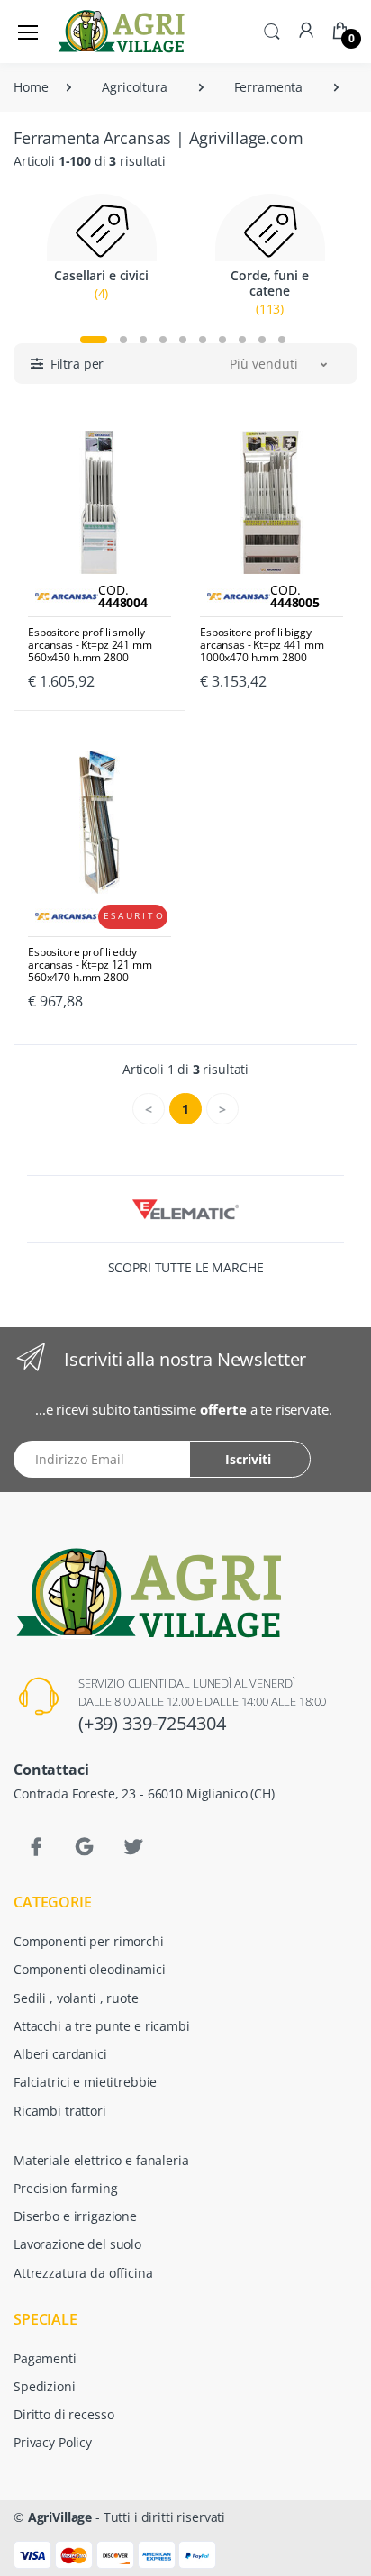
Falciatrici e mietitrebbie (85, 2082)
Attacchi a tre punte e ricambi (102, 2026)
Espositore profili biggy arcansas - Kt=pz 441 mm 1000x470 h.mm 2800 (262, 645)
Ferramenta (269, 87)
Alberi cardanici (60, 2054)
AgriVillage (60, 2517)
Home (31, 87)
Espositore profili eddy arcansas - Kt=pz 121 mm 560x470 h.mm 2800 (90, 965)
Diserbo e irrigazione (75, 2216)
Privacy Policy (53, 2442)
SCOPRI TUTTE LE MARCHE (186, 1267)
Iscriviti (248, 1459)
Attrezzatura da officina (83, 2273)
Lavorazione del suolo (77, 2244)
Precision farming (66, 2188)
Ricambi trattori (60, 2111)
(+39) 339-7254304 (152, 1723)
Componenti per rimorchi (89, 1941)
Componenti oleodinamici (90, 1969)
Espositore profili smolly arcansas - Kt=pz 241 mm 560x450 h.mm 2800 (90, 645)
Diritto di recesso (63, 2414)
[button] (272, 30)
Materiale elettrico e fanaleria (101, 2160)
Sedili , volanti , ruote (76, 1998)
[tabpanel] (101, 256)
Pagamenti (45, 2358)
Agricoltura (134, 87)
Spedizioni (45, 2386)
